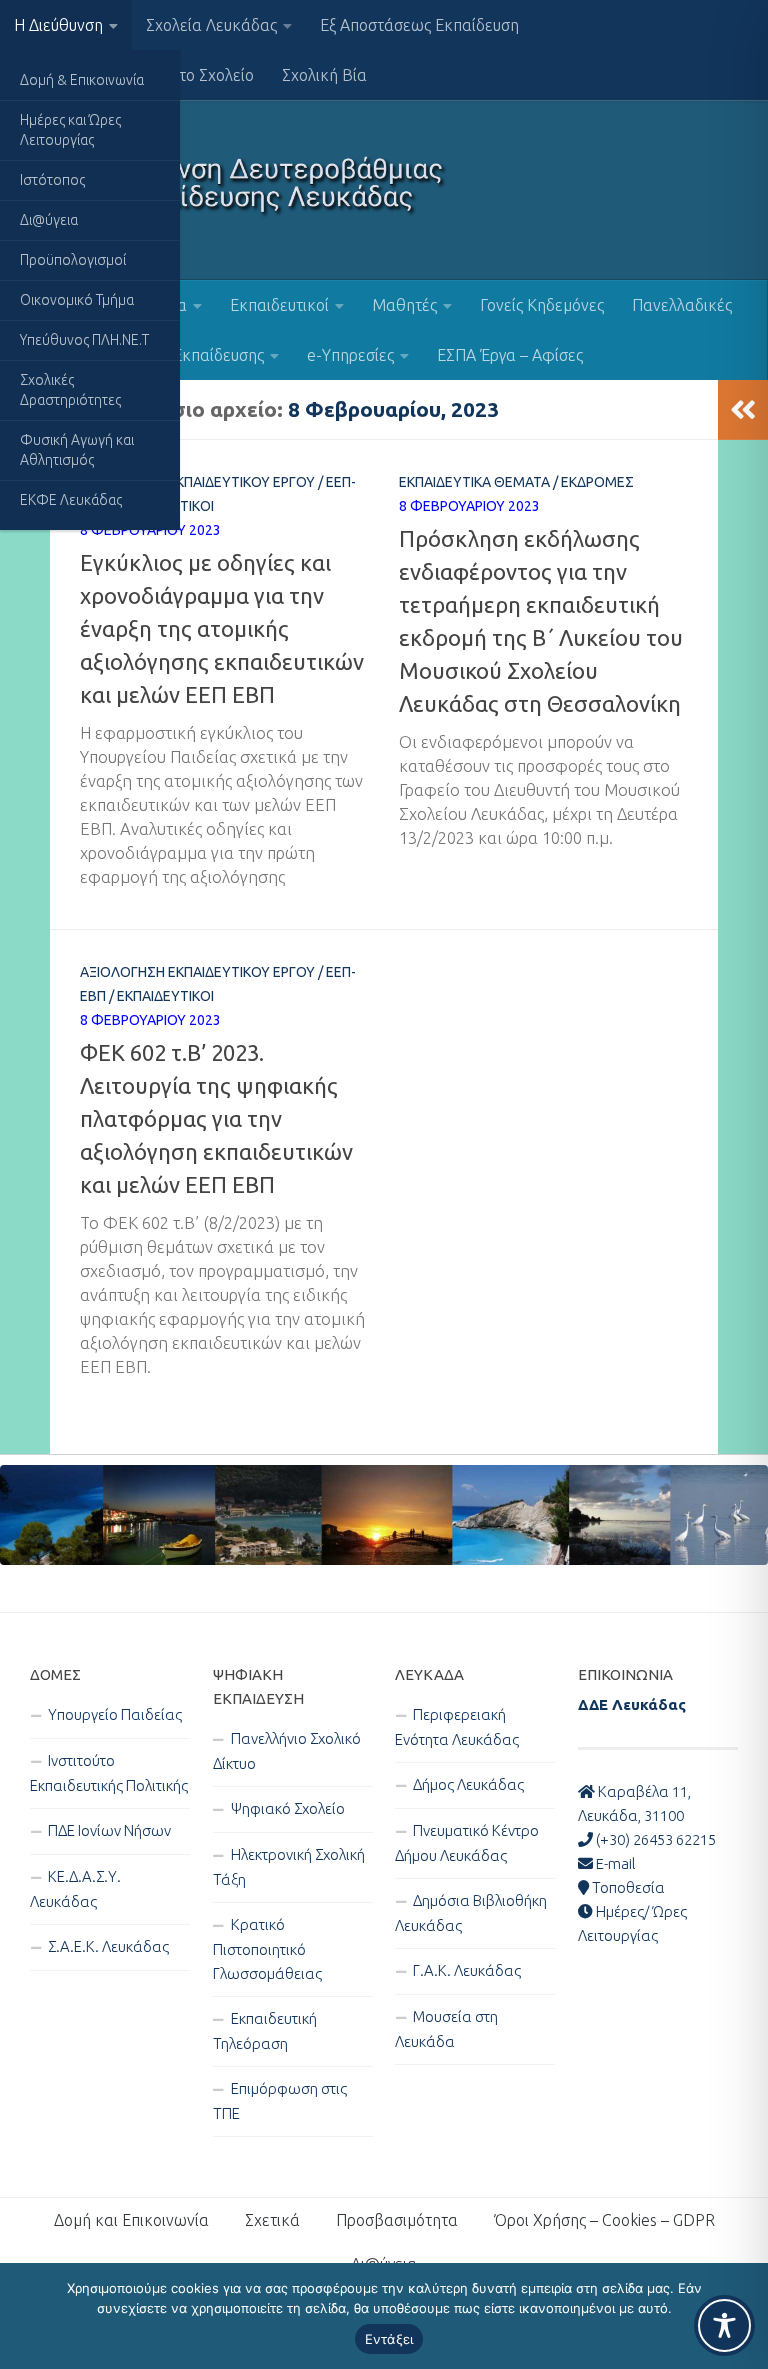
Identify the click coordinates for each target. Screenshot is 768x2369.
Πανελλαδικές (682, 305)
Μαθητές (404, 305)
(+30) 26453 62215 (654, 1839)
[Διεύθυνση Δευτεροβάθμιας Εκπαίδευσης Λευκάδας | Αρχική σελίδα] (239, 190)
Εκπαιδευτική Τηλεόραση (265, 2031)
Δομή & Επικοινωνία (82, 80)
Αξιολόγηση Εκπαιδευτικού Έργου (197, 482)
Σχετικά (272, 2220)
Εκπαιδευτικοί (279, 305)
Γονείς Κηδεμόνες (542, 305)
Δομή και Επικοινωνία (131, 2220)
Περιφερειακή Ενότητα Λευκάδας (457, 1727)
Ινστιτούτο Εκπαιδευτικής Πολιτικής (109, 1773)
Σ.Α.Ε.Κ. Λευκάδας (108, 1946)
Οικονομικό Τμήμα (77, 300)
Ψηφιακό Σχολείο (288, 1808)
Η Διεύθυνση (58, 25)
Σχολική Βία (324, 75)
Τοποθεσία (627, 1887)
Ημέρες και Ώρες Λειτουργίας (70, 130)
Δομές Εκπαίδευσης (195, 355)
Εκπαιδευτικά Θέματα (474, 482)
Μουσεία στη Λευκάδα (446, 2029)
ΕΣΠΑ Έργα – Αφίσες (510, 355)
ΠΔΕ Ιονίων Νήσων (109, 1830)
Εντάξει (389, 2339)
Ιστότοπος (52, 180)
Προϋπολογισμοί (73, 260)
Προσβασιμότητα (397, 2220)
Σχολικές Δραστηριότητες (70, 390)
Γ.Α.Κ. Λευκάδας (467, 1970)
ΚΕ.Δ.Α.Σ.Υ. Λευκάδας (75, 1889)
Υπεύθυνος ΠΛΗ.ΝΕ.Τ (84, 340)
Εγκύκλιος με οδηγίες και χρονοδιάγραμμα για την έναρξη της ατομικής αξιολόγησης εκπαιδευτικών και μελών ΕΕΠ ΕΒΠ (222, 628)
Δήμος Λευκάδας (468, 1784)
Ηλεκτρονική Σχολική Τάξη (289, 1867)
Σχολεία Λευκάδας (211, 25)
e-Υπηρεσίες (350, 355)
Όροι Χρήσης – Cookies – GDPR (604, 2220)
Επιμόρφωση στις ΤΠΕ (280, 2101)
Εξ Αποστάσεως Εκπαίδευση (419, 25)
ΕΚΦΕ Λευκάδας (71, 500)
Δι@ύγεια (49, 220)
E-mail (614, 1863)
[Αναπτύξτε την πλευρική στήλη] (743, 410)
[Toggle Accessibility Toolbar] (724, 2325)
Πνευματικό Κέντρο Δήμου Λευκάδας (467, 1843)
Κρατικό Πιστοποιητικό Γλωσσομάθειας (267, 1949)
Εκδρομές (597, 482)
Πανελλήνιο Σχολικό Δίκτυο (287, 1751)
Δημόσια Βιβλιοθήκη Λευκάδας (471, 1913)
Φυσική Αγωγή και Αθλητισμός (77, 450)
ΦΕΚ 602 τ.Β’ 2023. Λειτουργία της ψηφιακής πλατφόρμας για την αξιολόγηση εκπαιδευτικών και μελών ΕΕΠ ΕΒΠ (216, 1118)
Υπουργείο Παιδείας (115, 1714)
